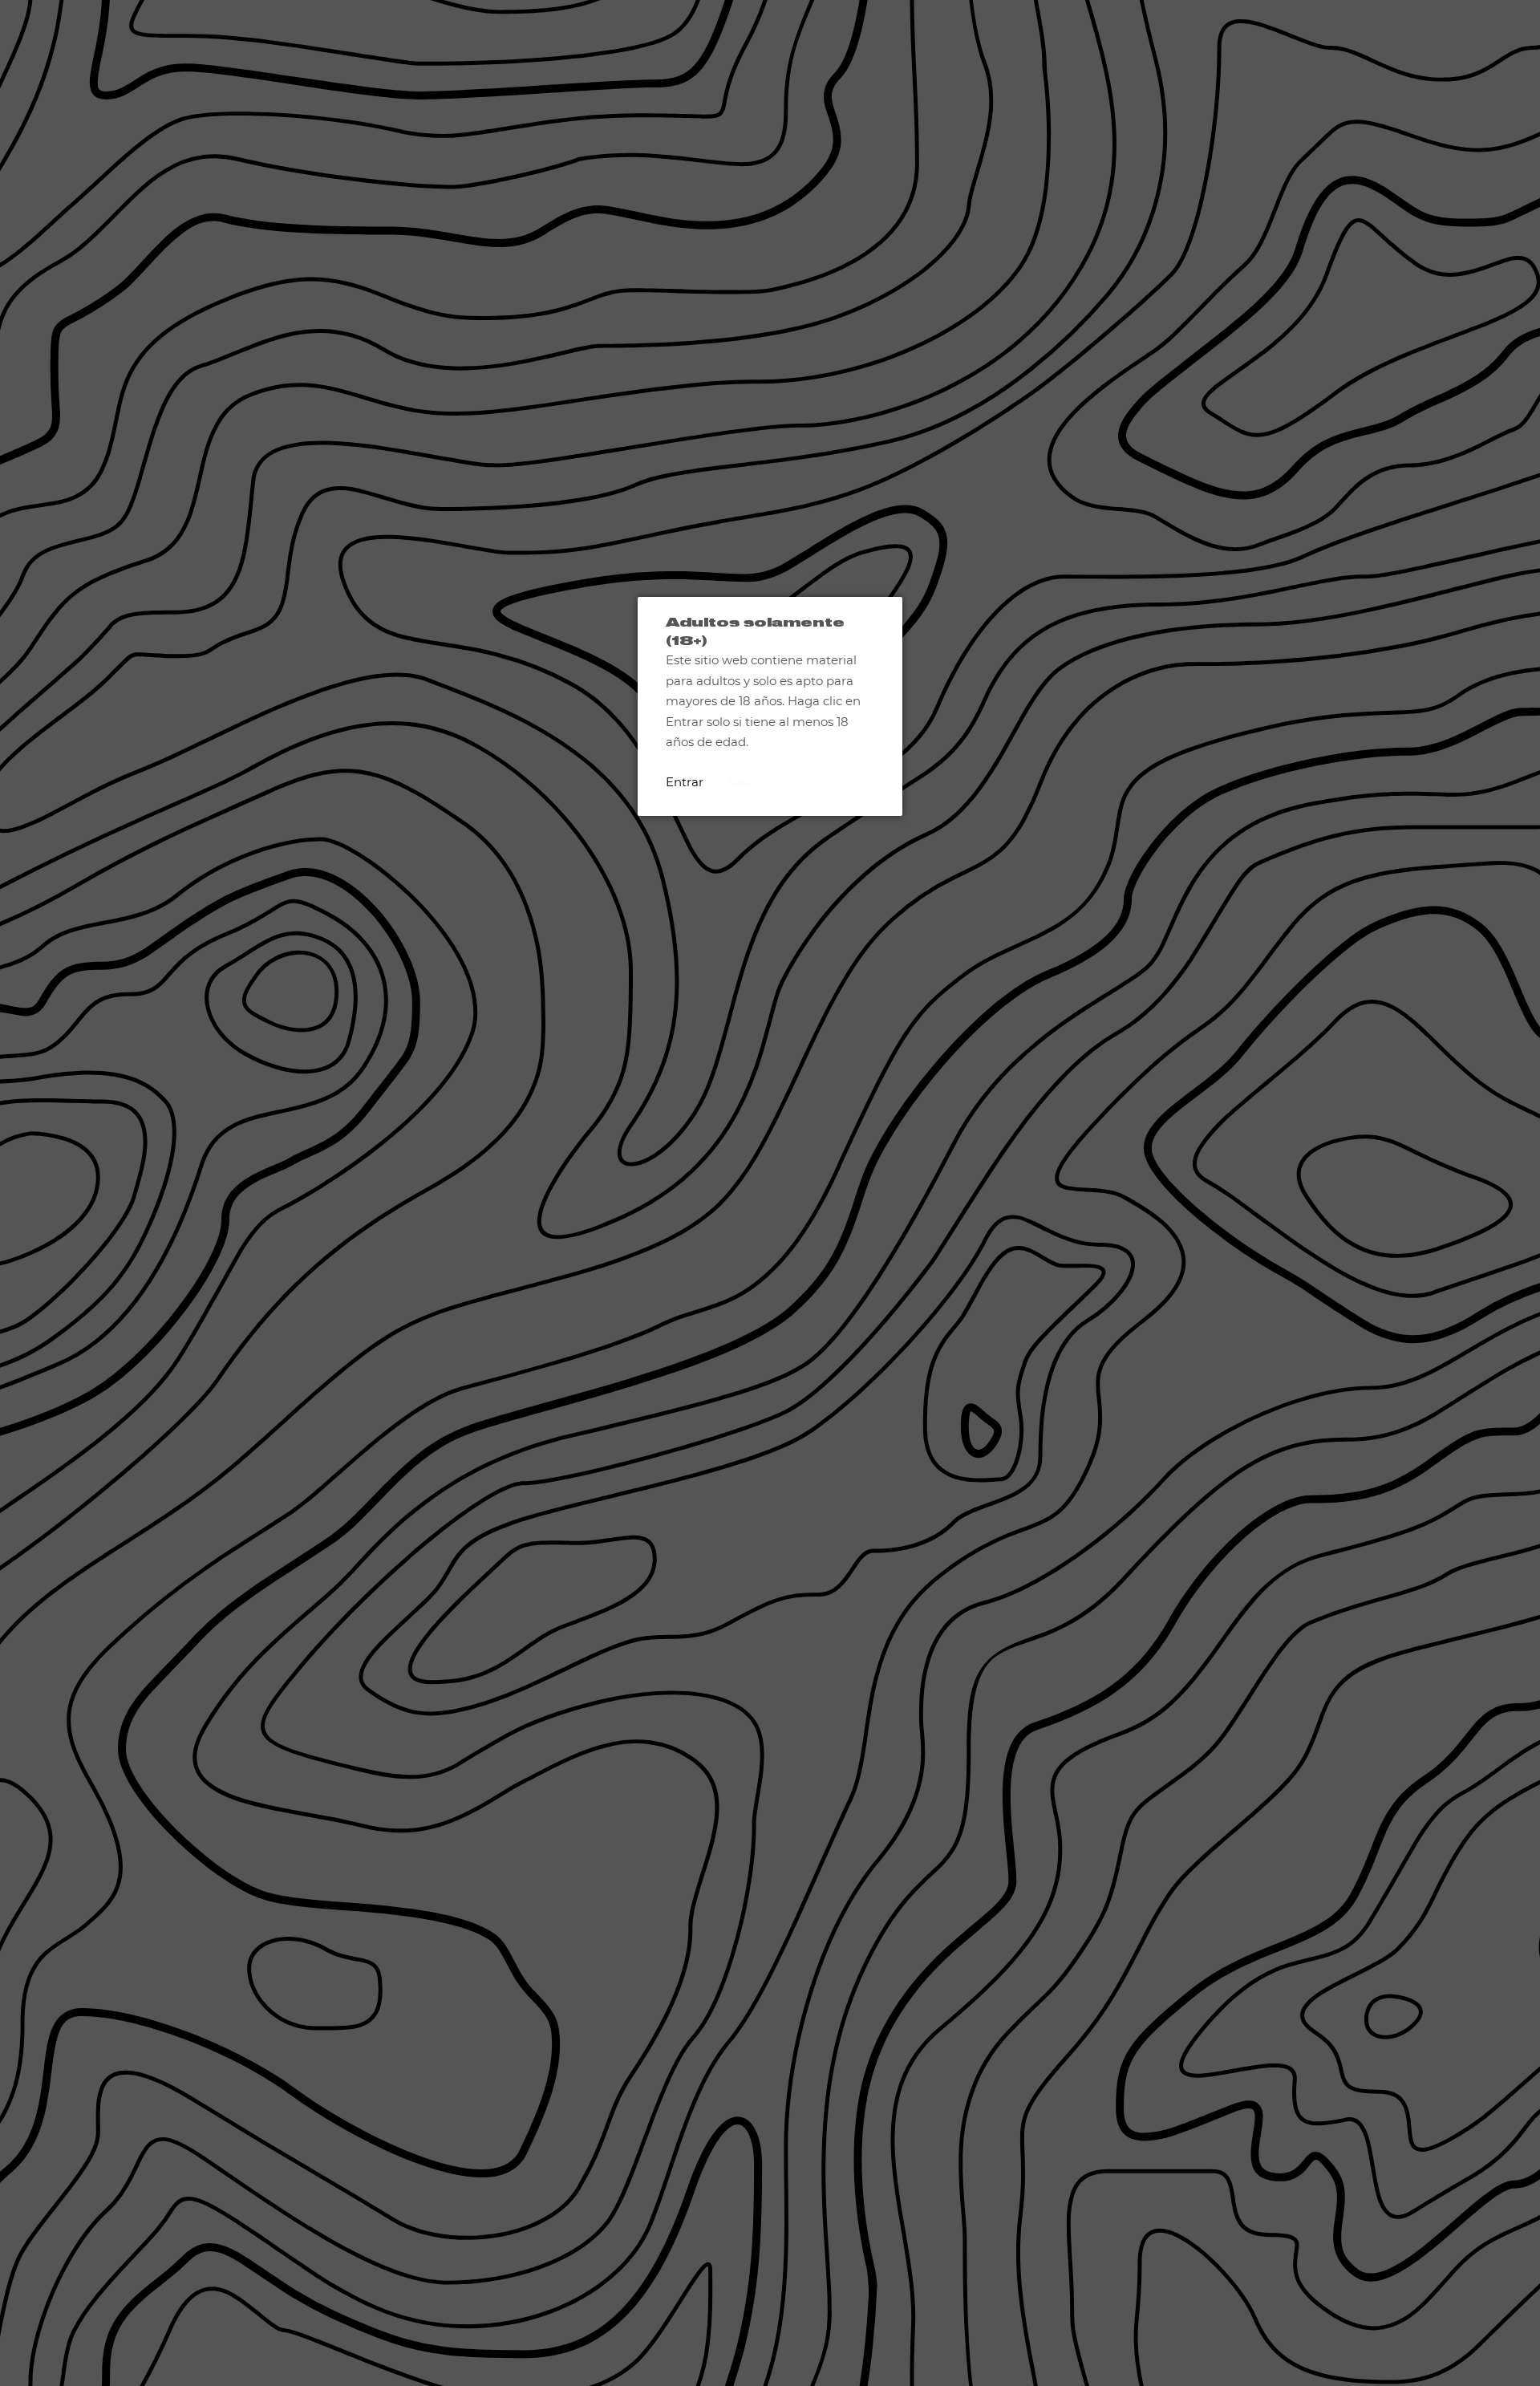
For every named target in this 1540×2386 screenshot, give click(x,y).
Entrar (685, 782)
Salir (741, 782)
